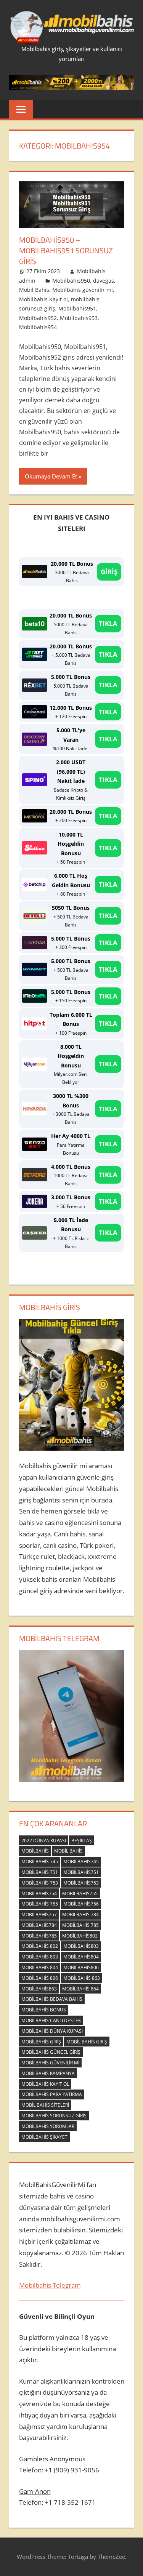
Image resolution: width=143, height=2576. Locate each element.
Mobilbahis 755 (40, 1904)
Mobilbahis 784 (80, 1914)
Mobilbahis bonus (44, 2010)
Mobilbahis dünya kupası (52, 2031)
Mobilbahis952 (38, 318)
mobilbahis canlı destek (51, 2020)
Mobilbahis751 (81, 1872)
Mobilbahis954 (38, 327)
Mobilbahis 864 (80, 1989)
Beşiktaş (82, 1841)
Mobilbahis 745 (40, 1862)
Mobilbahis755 (80, 1894)
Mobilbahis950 (71, 281)
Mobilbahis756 (81, 1904)
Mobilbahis (35, 1851)
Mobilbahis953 (79, 318)
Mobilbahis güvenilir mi (83, 290)
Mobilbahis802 (80, 1936)
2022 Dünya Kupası (44, 1841)
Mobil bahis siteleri (45, 2105)
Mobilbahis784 (39, 1925)
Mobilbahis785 (39, 1936)
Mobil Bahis (34, 290)
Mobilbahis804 (81, 1957)
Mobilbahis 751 (40, 1872)
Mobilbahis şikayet (44, 2137)
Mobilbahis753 (81, 1883)
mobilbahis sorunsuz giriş (54, 2116)
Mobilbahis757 (39, 1914)
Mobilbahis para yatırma (52, 2094)
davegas (104, 281)
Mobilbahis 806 (40, 1978)
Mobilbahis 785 (80, 1925)
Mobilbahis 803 (40, 1957)
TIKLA (108, 623)
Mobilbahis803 (81, 1946)
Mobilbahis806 (81, 1967)
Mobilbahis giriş (41, 2042)
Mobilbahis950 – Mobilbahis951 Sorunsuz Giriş (66, 250)
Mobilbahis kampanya (48, 2073)
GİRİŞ (109, 572)
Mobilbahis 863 (82, 1978)
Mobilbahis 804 (40, 1967)
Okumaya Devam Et (51, 476)
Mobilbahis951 (77, 308)
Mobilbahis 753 (40, 1883)
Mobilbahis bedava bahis (52, 1999)
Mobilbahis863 (39, 1989)
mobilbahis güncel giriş (51, 2052)
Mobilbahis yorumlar (48, 2126)
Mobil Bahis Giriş (87, 2042)
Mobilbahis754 (39, 1894)
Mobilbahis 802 (40, 1946)
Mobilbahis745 (81, 1862)
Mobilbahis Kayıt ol (43, 299)
